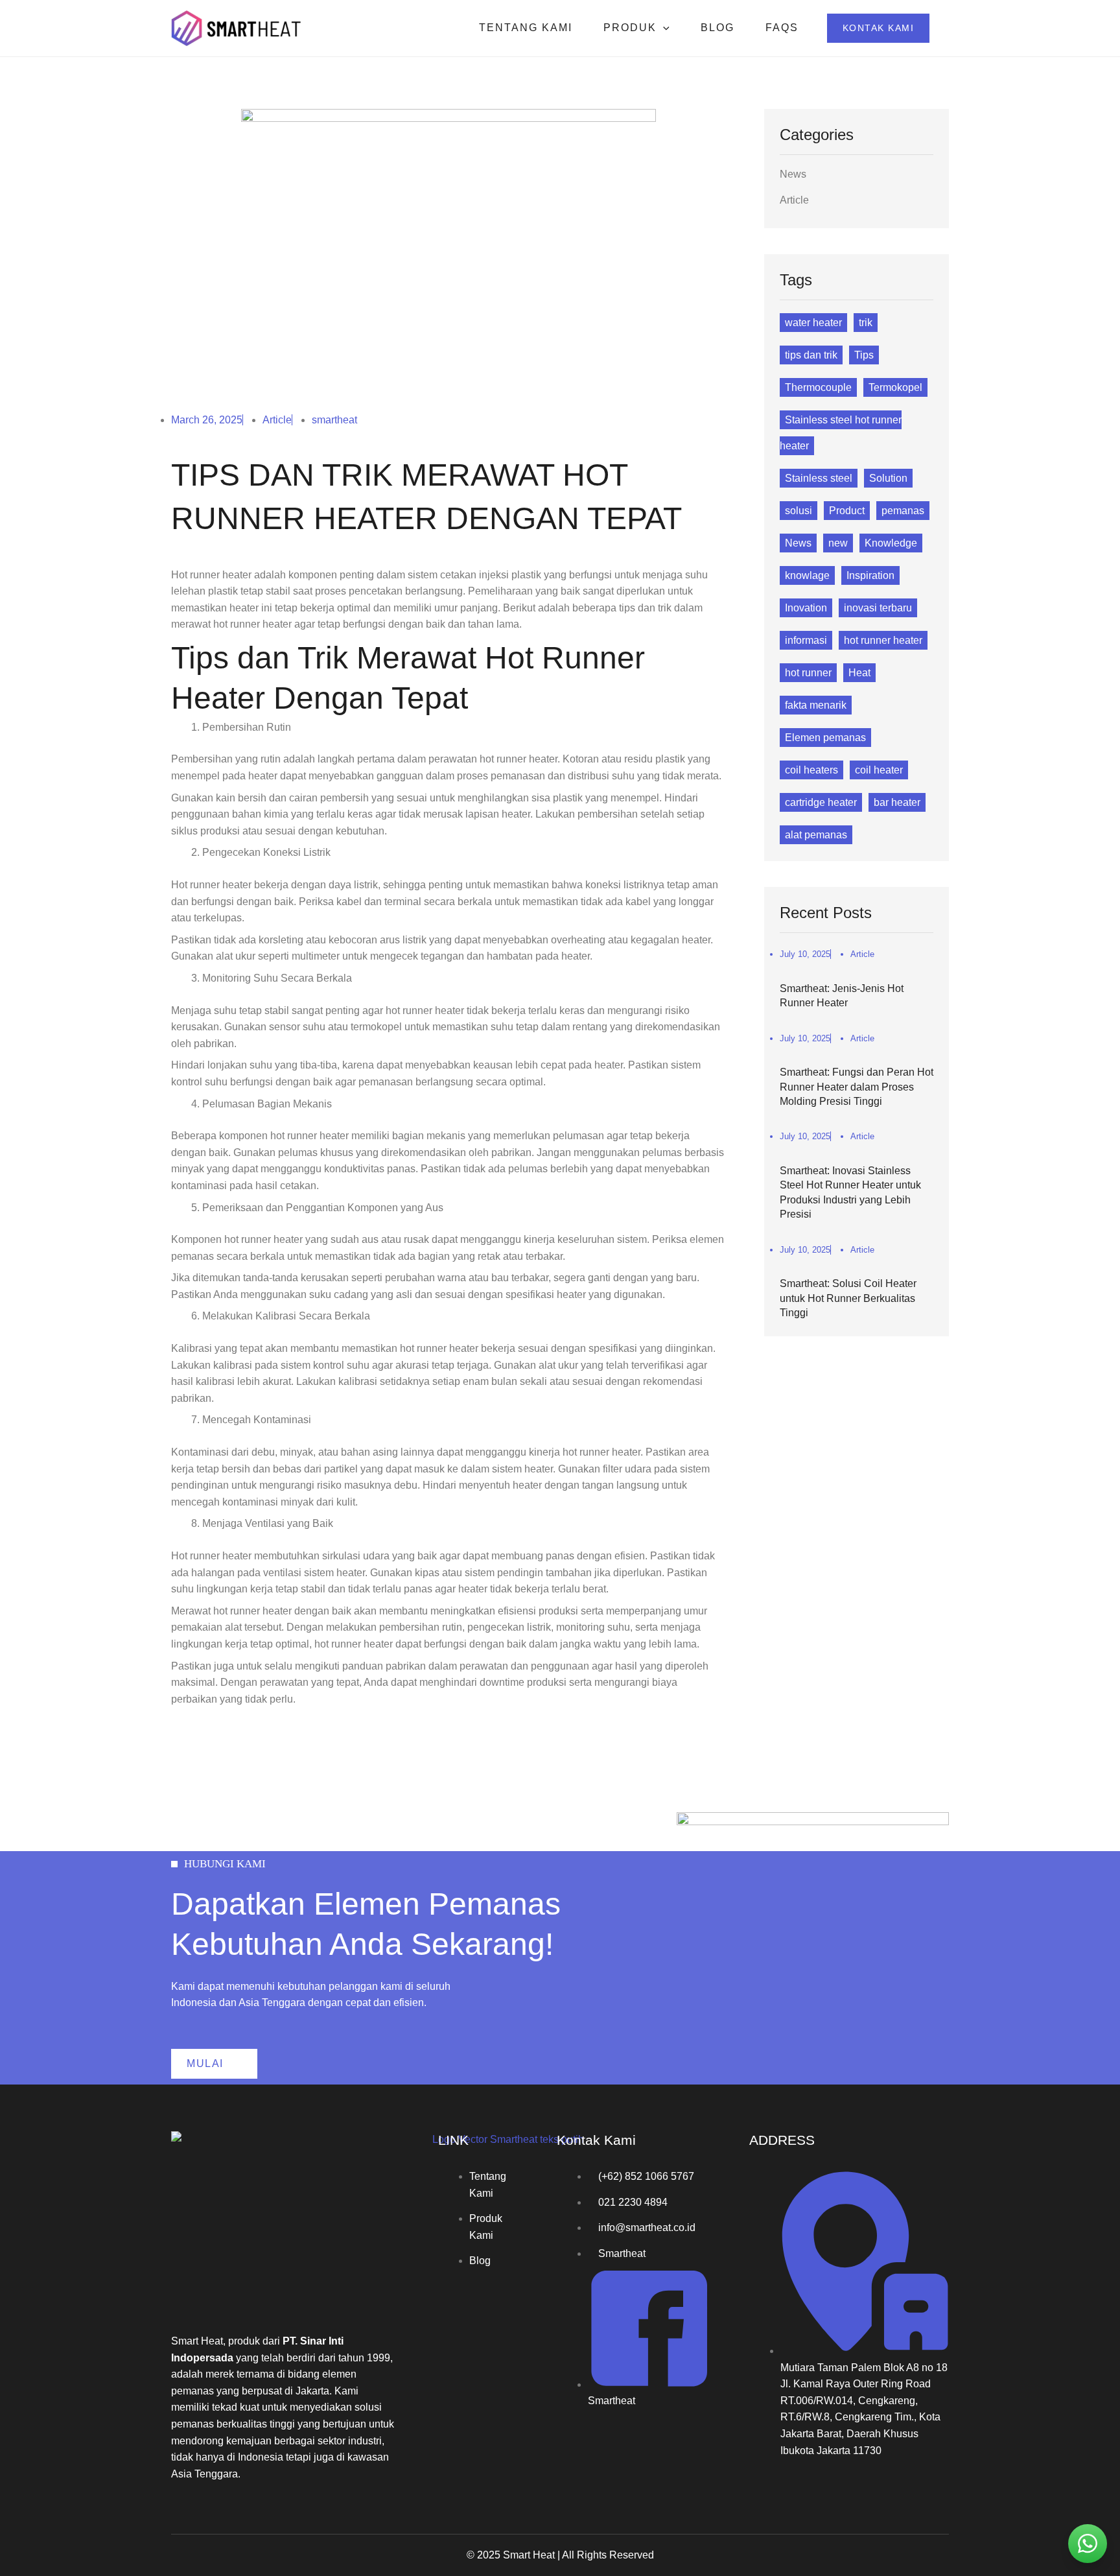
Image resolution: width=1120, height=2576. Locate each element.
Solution (888, 478)
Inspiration (870, 575)
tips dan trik (811, 355)
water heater (813, 323)
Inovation (806, 608)
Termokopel (895, 387)
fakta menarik (816, 705)
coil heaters (811, 770)
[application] (663, 28)
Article (277, 420)
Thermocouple (818, 387)
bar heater (897, 802)
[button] (879, 28)
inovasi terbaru (878, 608)
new (838, 543)
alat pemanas (816, 835)
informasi (806, 640)
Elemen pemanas (825, 738)
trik (866, 323)
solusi (799, 511)
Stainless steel (819, 478)
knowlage (807, 575)
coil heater (879, 770)
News (793, 174)
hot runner (808, 673)
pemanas (903, 511)
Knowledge (891, 543)
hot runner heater (883, 640)
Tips (864, 355)
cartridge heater (821, 802)
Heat (859, 673)
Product (847, 511)
